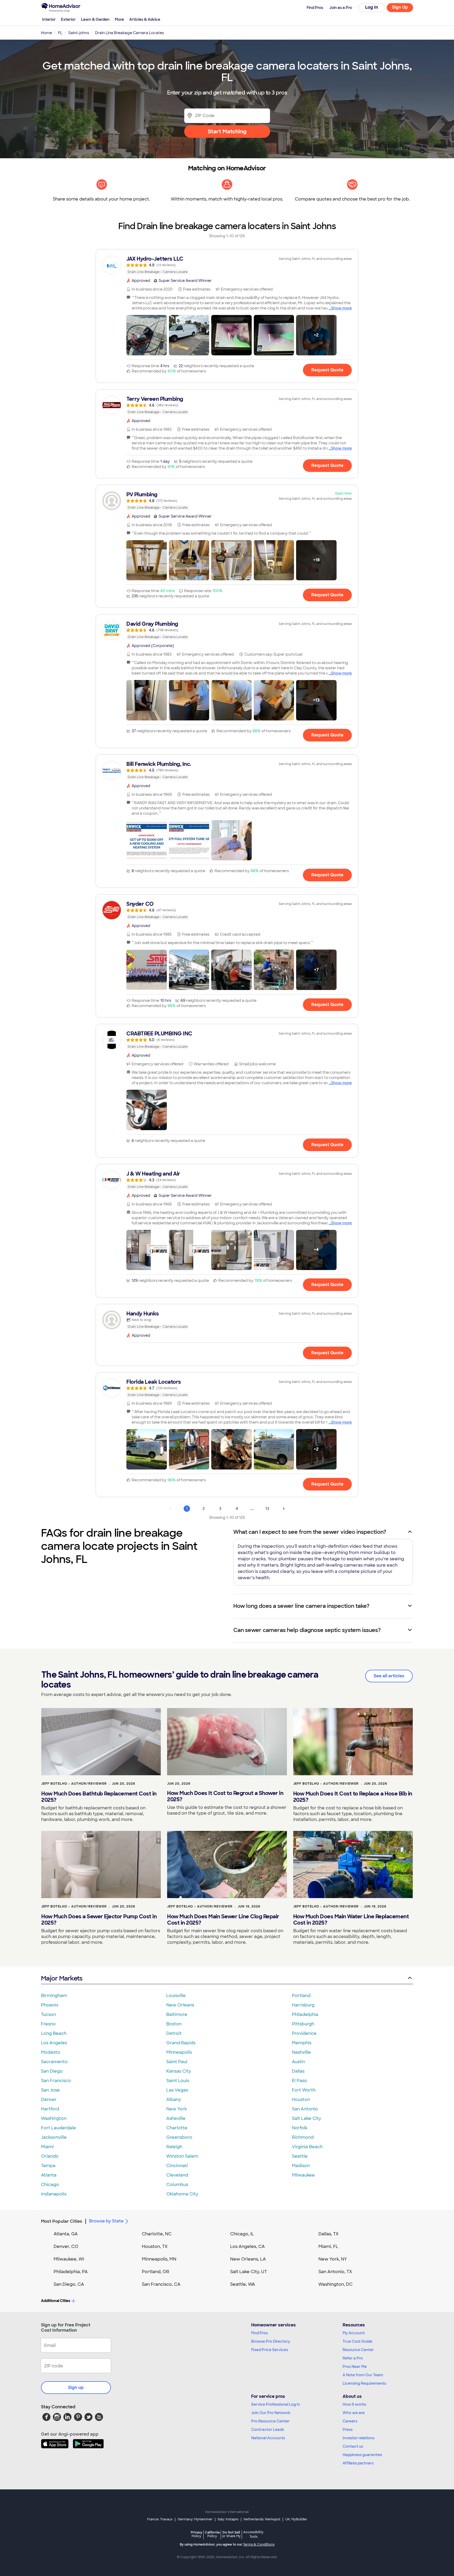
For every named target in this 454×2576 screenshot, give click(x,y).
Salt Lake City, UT (249, 2272)
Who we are (354, 2413)
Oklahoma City (182, 2194)
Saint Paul (177, 2062)
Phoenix (50, 2005)
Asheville (176, 2118)
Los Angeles (54, 2043)
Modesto (51, 2052)
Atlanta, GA (66, 2234)
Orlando (50, 2156)
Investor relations (358, 2438)
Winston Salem (182, 2156)
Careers (350, 2421)
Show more (341, 308)
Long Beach (54, 2033)
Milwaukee (303, 2175)
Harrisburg (303, 2005)
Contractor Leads (268, 2430)
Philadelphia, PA (71, 2272)
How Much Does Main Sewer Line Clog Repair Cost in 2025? (223, 1920)
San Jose (50, 2090)
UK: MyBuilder (296, 2519)
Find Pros (259, 2333)
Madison (301, 2166)
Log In (372, 7)
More (119, 19)
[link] (227, 265)
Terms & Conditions (259, 2545)
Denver (49, 2100)
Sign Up (400, 7)
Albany (174, 2100)
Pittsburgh (303, 2024)
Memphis (302, 2043)
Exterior (68, 19)
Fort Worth (304, 2090)
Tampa (48, 2166)
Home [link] (47, 33)
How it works (354, 2404)
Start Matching (227, 131)
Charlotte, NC (157, 2234)
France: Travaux (160, 2519)
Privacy (197, 2534)
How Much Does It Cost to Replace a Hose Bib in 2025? (353, 1797)
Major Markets (62, 1978)
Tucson (48, 2014)
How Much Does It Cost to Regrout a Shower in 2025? (225, 1796)
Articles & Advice (145, 19)
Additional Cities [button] (56, 2301)
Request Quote (327, 370)
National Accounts (268, 2438)
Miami (47, 2147)
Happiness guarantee (362, 2455)
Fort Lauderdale (58, 2128)
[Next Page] (284, 1509)
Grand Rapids (181, 2043)
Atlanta (49, 2175)
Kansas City (179, 2071)
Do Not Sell (231, 2534)
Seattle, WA (243, 2284)
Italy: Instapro (228, 2519)
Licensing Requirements (364, 2383)
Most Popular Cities (62, 2221)
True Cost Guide (357, 2341)
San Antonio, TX (335, 2272)
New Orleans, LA (248, 2259)
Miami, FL (328, 2246)
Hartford (50, 2109)
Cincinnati (177, 2166)
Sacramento (54, 2062)
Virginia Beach (307, 2147)
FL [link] (60, 33)
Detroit (174, 2033)
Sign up (76, 2387)
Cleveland (177, 2175)
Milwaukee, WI (69, 2259)
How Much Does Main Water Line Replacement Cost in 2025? (351, 1920)
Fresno (48, 2024)
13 (267, 1509)
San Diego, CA (69, 2284)
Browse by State (106, 2221)
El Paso (300, 2081)
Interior (49, 19)
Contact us (353, 2446)
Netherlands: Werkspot (262, 2519)
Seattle (300, 2156)
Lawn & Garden (95, 19)
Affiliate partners (358, 2463)
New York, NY (333, 2259)
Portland (301, 1996)
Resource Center (358, 2350)
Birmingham (54, 1996)
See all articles (389, 1676)
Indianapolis (54, 2194)
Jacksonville (54, 2137)
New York (177, 2109)
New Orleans (180, 2005)
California (212, 2534)
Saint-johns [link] (79, 33)
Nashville (301, 2052)
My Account (354, 2333)
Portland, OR (156, 2272)
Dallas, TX (329, 2234)
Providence (304, 2033)
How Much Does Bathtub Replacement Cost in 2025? (99, 1797)
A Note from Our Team (363, 2375)
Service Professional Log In (276, 2404)
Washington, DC (336, 2284)
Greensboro (179, 2137)
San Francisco (56, 2081)
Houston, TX (155, 2246)
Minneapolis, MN (159, 2259)
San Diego (52, 2071)
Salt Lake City (306, 2118)
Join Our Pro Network (271, 2413)
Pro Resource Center (270, 2421)
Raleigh (174, 2147)
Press (348, 2430)
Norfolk (300, 2128)
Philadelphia (305, 2014)
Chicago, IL (242, 2234)
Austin (298, 2062)
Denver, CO (66, 2246)
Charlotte (177, 2128)
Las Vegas (177, 2090)
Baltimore (177, 2014)
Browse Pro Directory (271, 2341)
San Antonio (305, 2109)
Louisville (176, 1996)
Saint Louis (178, 2081)
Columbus (177, 2185)
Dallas (298, 2071)
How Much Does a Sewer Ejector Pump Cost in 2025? (99, 1920)
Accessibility (253, 2535)
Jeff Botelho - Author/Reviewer (74, 1784)
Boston (174, 2024)
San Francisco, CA (161, 2284)
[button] (147, 335)
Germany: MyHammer (195, 2519)
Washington (54, 2118)
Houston (301, 2100)
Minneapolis (179, 2052)
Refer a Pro (353, 2358)
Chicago (50, 2185)
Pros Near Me (355, 2367)
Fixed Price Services (270, 2350)
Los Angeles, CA (247, 2246)
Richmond (303, 2137)
